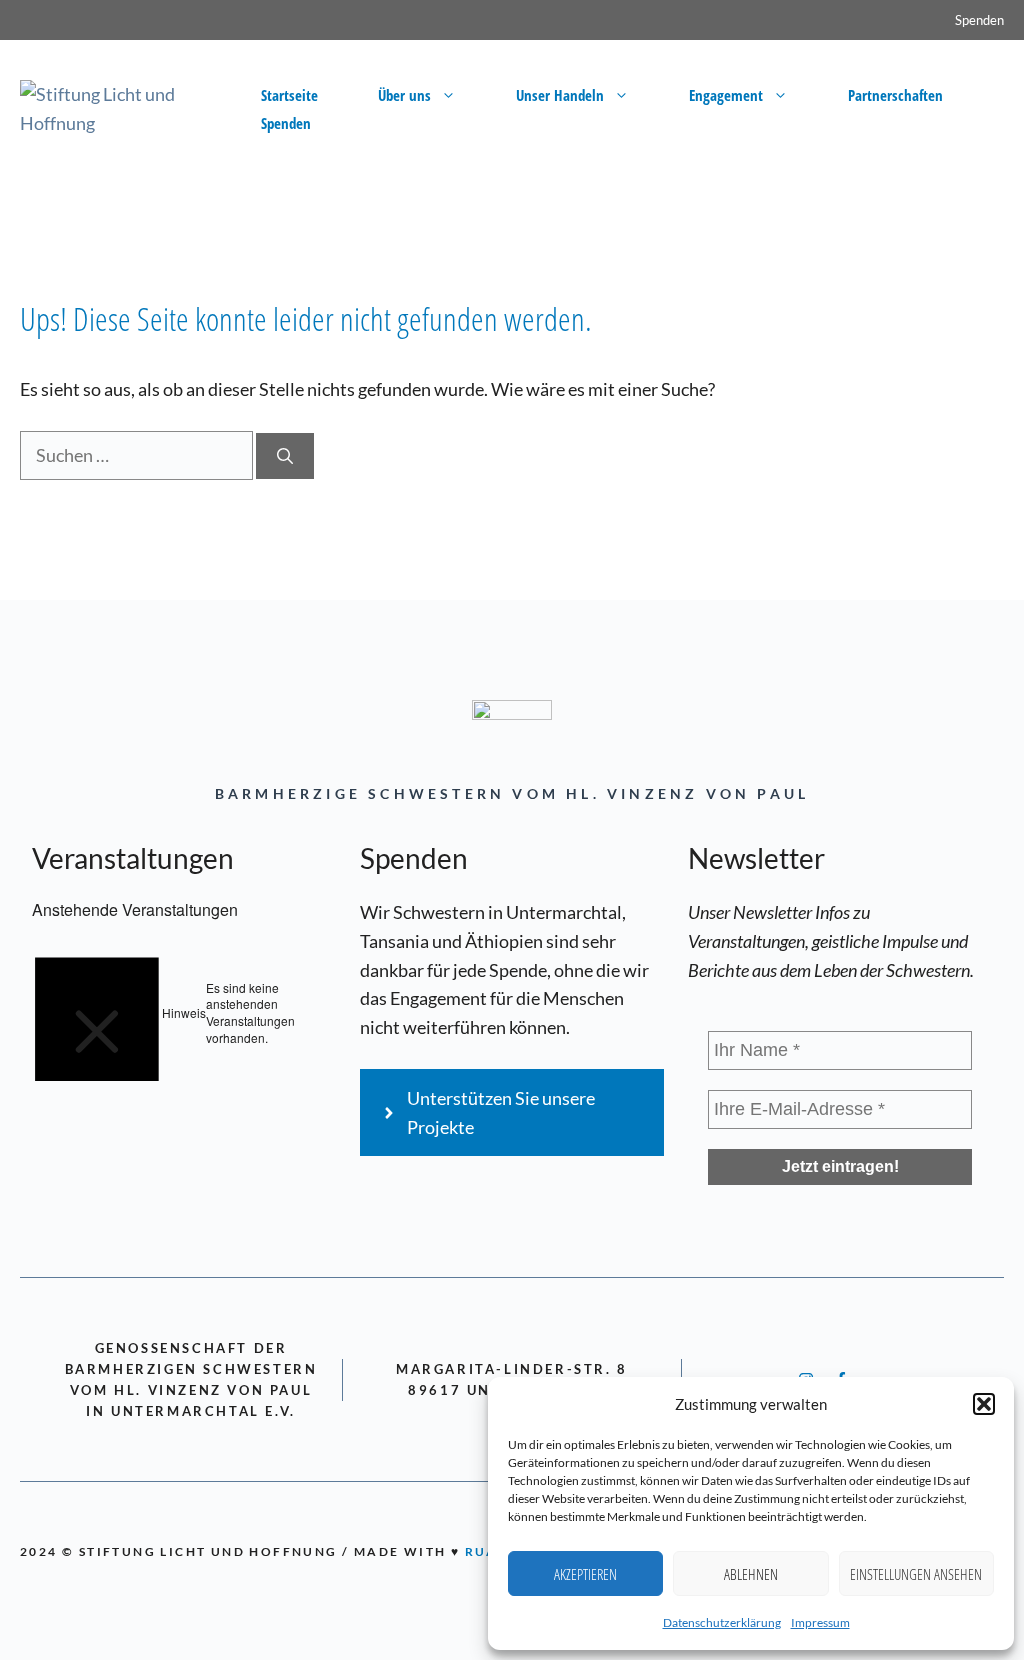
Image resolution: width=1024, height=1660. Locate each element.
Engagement (726, 95)
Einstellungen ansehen (916, 1574)
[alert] (184, 1013)
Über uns (404, 95)
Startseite (289, 95)
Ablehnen (751, 1574)
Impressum (820, 1622)
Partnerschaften (895, 95)
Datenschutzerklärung (722, 1622)
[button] (984, 1404)
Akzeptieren (585, 1574)
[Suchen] (285, 456)
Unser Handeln (560, 95)
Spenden (979, 20)
